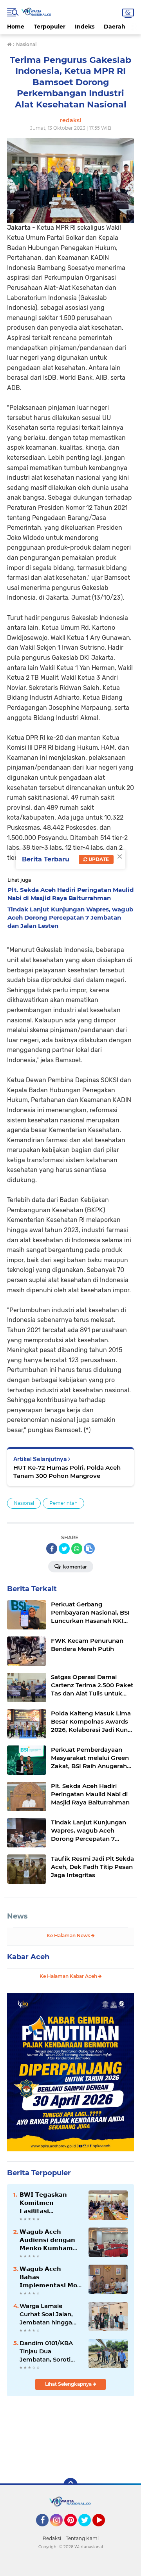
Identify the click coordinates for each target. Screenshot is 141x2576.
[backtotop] (70, 2485)
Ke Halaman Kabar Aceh (69, 1976)
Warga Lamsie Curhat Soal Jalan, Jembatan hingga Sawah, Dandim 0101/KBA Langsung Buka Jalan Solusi (49, 2314)
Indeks (85, 27)
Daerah (115, 27)
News (17, 1916)
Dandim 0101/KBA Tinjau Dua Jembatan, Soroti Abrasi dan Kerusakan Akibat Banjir (46, 2351)
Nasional (24, 1503)
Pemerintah (63, 1503)
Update (98, 859)
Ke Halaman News (69, 1936)
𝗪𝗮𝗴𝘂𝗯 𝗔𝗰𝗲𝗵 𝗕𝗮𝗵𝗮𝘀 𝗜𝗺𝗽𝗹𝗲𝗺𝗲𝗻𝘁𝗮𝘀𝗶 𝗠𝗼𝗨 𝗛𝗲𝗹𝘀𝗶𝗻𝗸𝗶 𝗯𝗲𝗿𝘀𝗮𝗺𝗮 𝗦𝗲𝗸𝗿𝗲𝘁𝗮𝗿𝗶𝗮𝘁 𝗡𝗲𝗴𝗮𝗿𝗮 (51, 2277)
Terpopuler (50, 27)
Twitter (88, 2530)
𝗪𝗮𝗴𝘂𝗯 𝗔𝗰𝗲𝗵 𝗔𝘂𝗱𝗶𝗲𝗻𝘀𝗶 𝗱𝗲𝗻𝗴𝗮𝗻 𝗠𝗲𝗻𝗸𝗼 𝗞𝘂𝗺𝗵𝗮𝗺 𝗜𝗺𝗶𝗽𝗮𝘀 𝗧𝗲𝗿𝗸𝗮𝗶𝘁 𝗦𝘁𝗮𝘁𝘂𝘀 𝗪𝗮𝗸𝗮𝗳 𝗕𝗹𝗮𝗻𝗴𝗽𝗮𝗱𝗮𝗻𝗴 (47, 2240)
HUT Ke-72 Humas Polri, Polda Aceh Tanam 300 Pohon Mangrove (67, 1472)
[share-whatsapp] (77, 1549)
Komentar (74, 1567)
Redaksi (52, 2538)
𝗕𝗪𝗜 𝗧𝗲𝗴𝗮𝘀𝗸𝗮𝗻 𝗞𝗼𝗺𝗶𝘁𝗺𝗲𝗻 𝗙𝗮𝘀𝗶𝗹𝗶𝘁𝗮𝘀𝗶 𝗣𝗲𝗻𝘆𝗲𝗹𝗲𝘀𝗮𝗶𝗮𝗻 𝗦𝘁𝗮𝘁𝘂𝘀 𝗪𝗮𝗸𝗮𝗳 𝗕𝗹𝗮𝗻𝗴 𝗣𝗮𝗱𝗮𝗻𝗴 (43, 2203)
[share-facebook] (52, 1549)
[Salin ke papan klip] (89, 1549)
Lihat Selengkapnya (69, 2384)
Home (16, 27)
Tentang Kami (82, 2538)
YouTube (104, 2530)
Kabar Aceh (28, 1957)
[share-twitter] (64, 1549)
